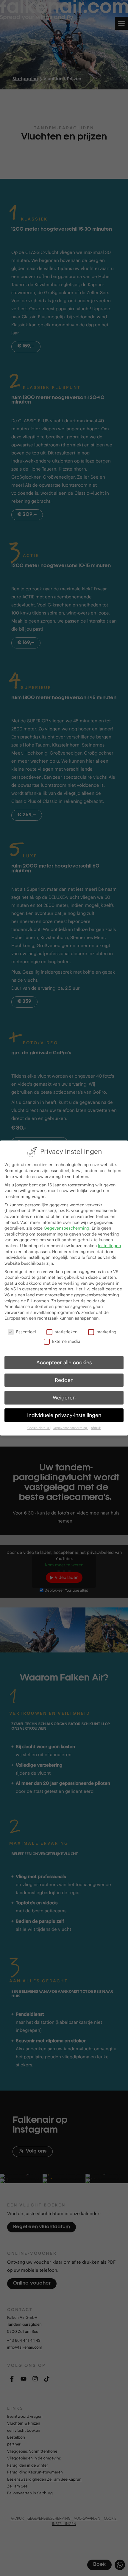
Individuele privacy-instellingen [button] (64, 1415)
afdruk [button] (96, 1428)
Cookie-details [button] (39, 1428)
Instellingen (109, 1246)
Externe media (66, 1341)
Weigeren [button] (64, 1398)
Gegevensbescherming (67, 1228)
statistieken (66, 1332)
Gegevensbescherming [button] (70, 1428)
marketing (106, 1332)
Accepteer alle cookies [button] (64, 1363)
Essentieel (26, 1332)
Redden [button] (64, 1380)
